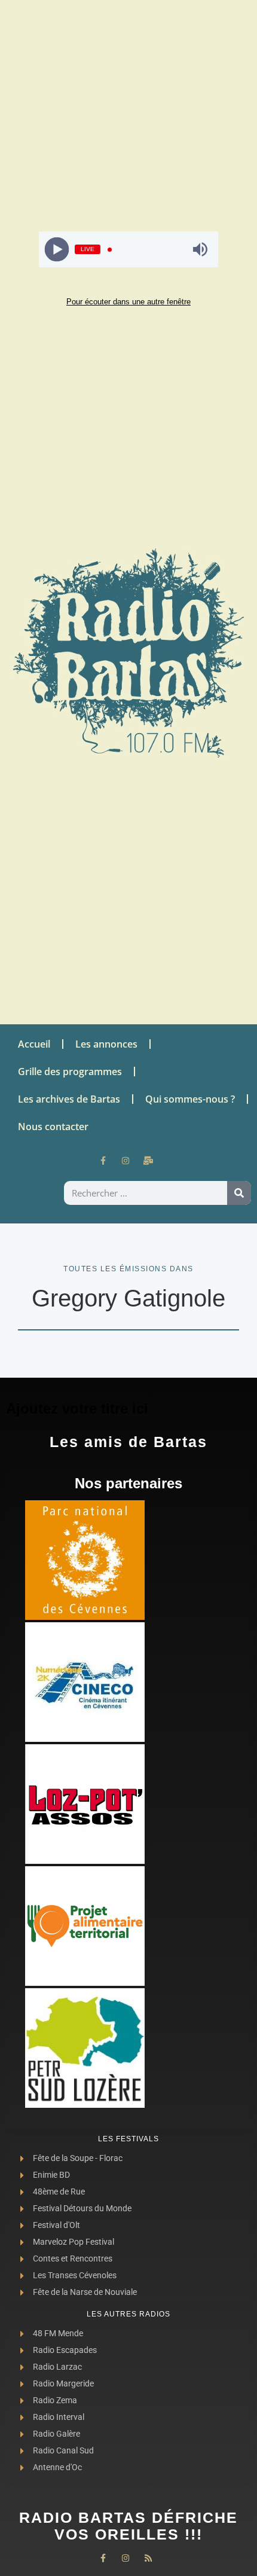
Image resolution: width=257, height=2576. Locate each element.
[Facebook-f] (103, 1161)
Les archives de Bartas (69, 1099)
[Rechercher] (239, 1193)
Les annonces (106, 1044)
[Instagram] (126, 1161)
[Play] (57, 250)
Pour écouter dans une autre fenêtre (128, 302)
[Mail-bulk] (148, 1161)
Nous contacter (53, 1127)
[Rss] (148, 2558)
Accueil (34, 1044)
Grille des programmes (70, 1072)
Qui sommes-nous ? (190, 1099)
